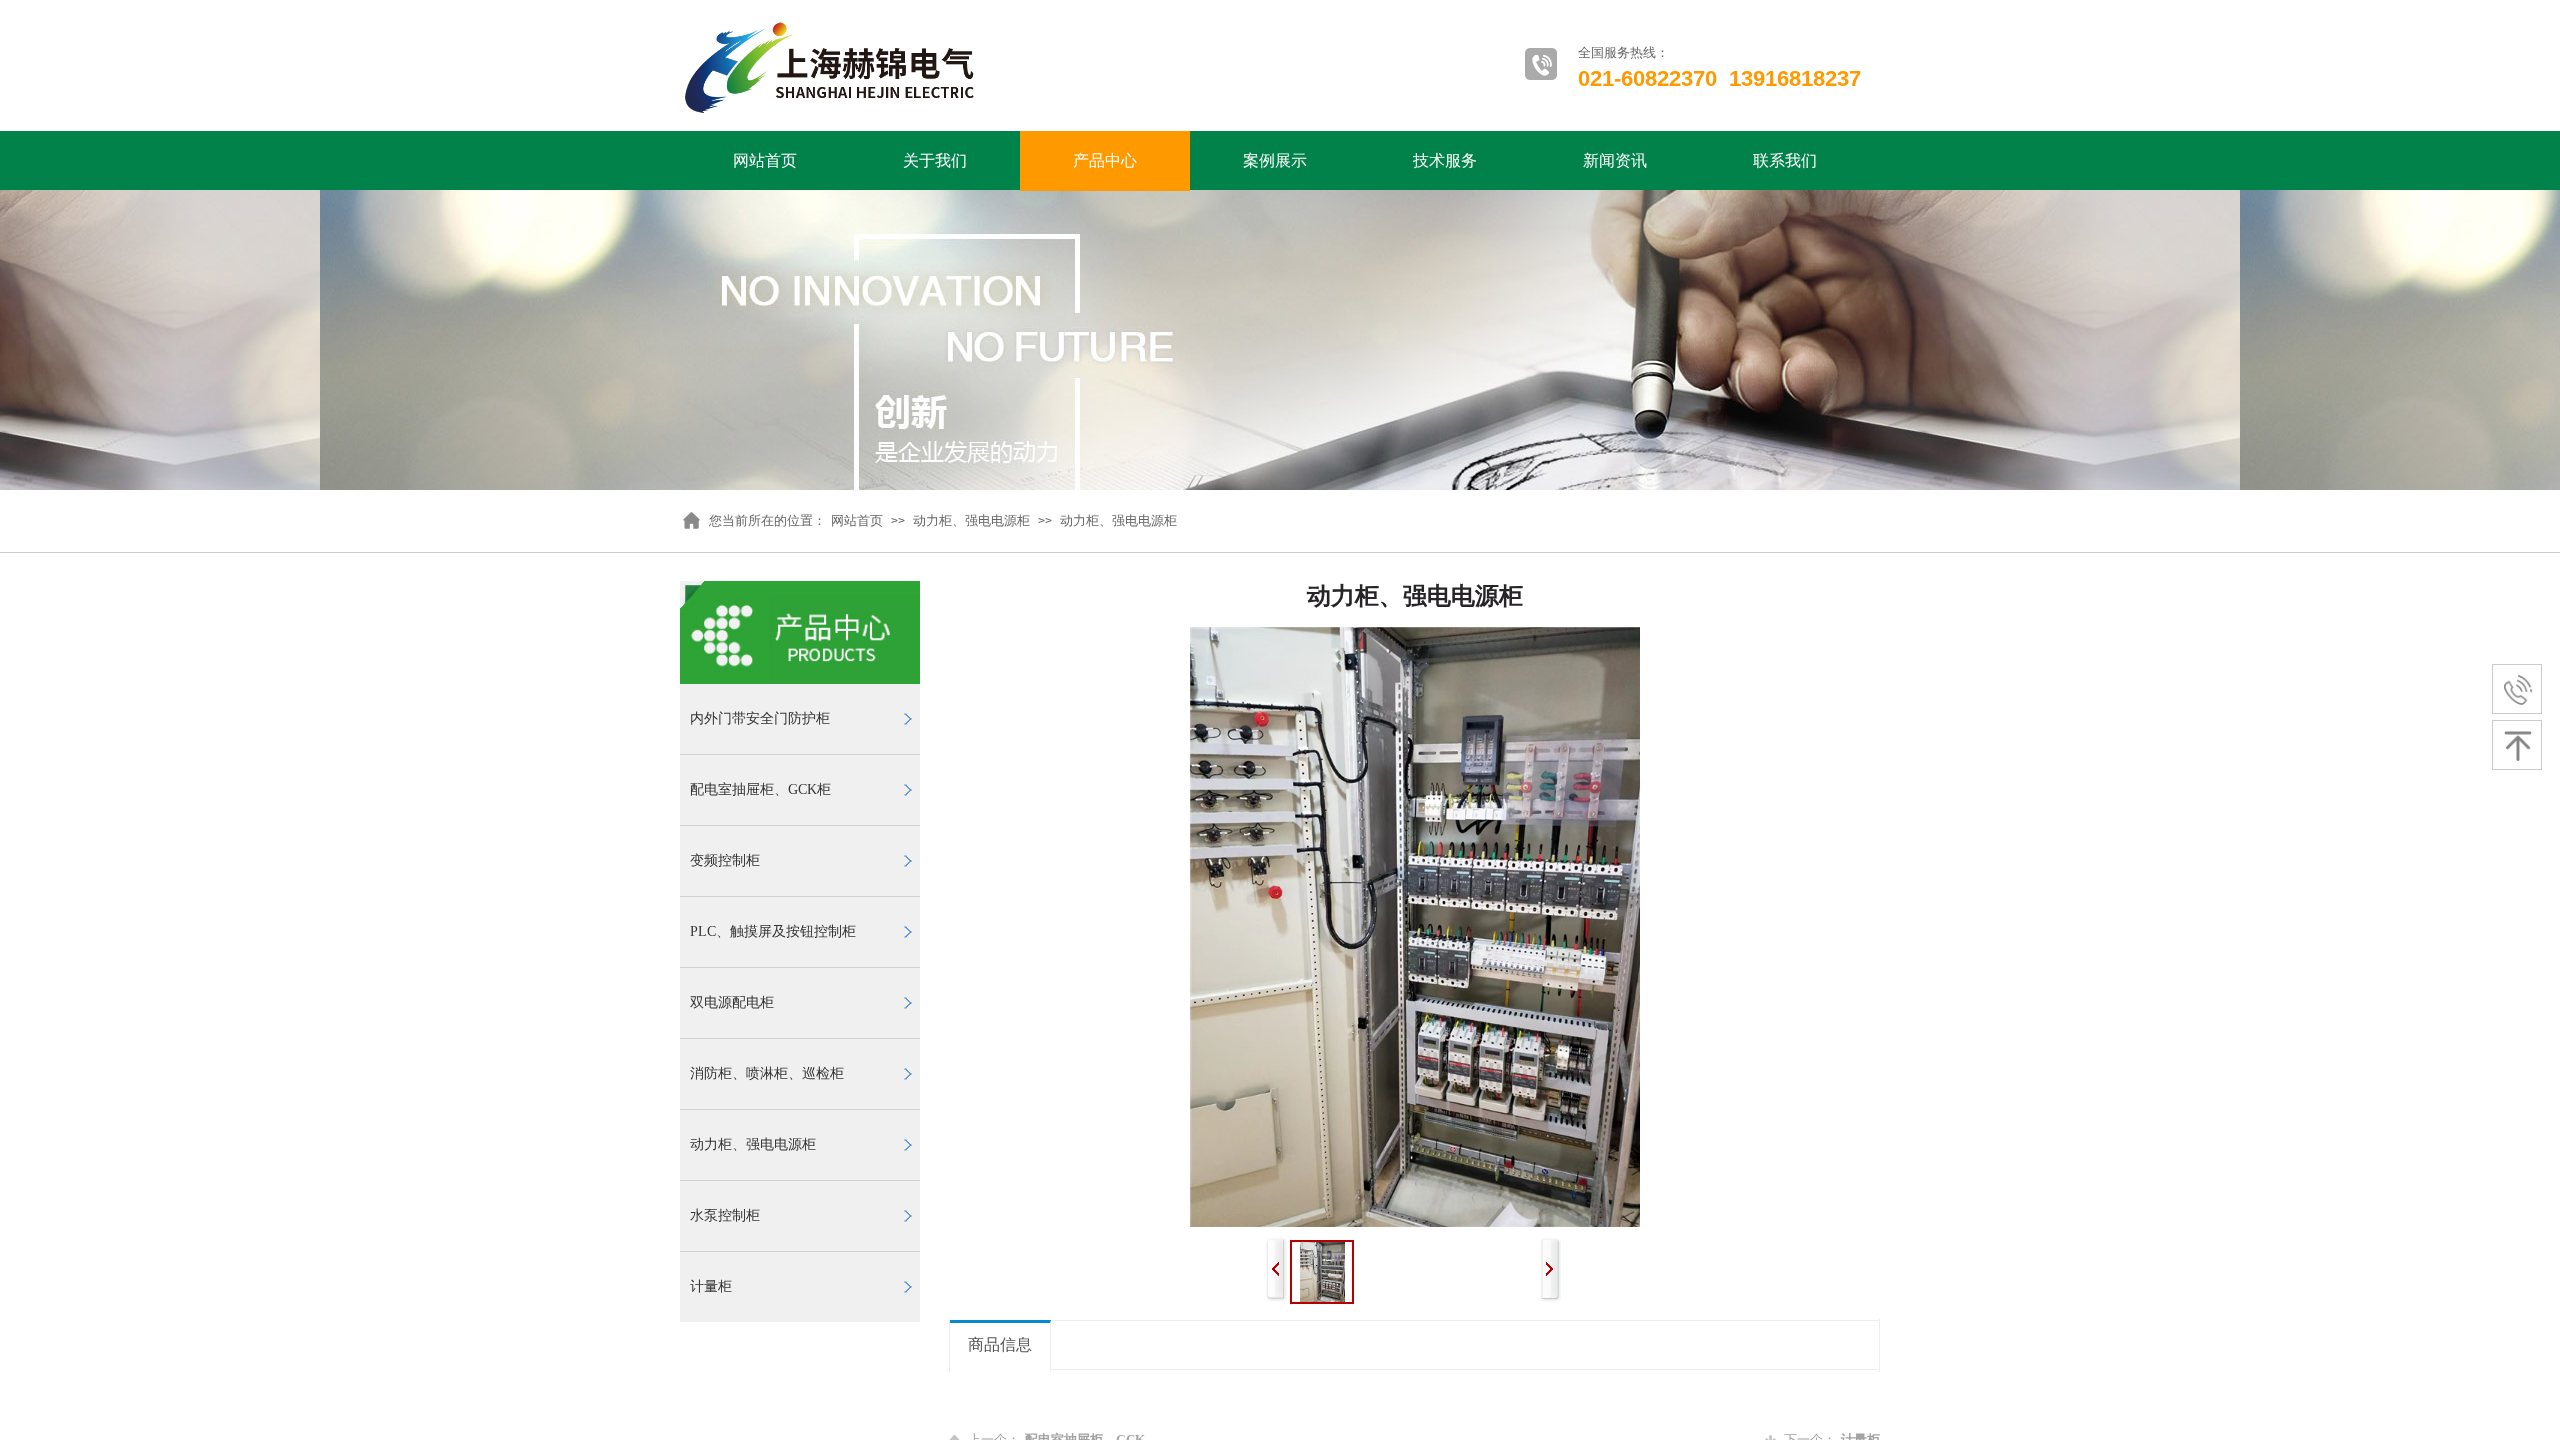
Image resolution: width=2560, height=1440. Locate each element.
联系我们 (1785, 160)
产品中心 (1105, 160)
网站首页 (765, 160)
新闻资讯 (1615, 160)
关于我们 (935, 160)
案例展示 (1275, 160)
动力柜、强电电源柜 (971, 520)
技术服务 (1445, 160)
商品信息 (1000, 1344)
